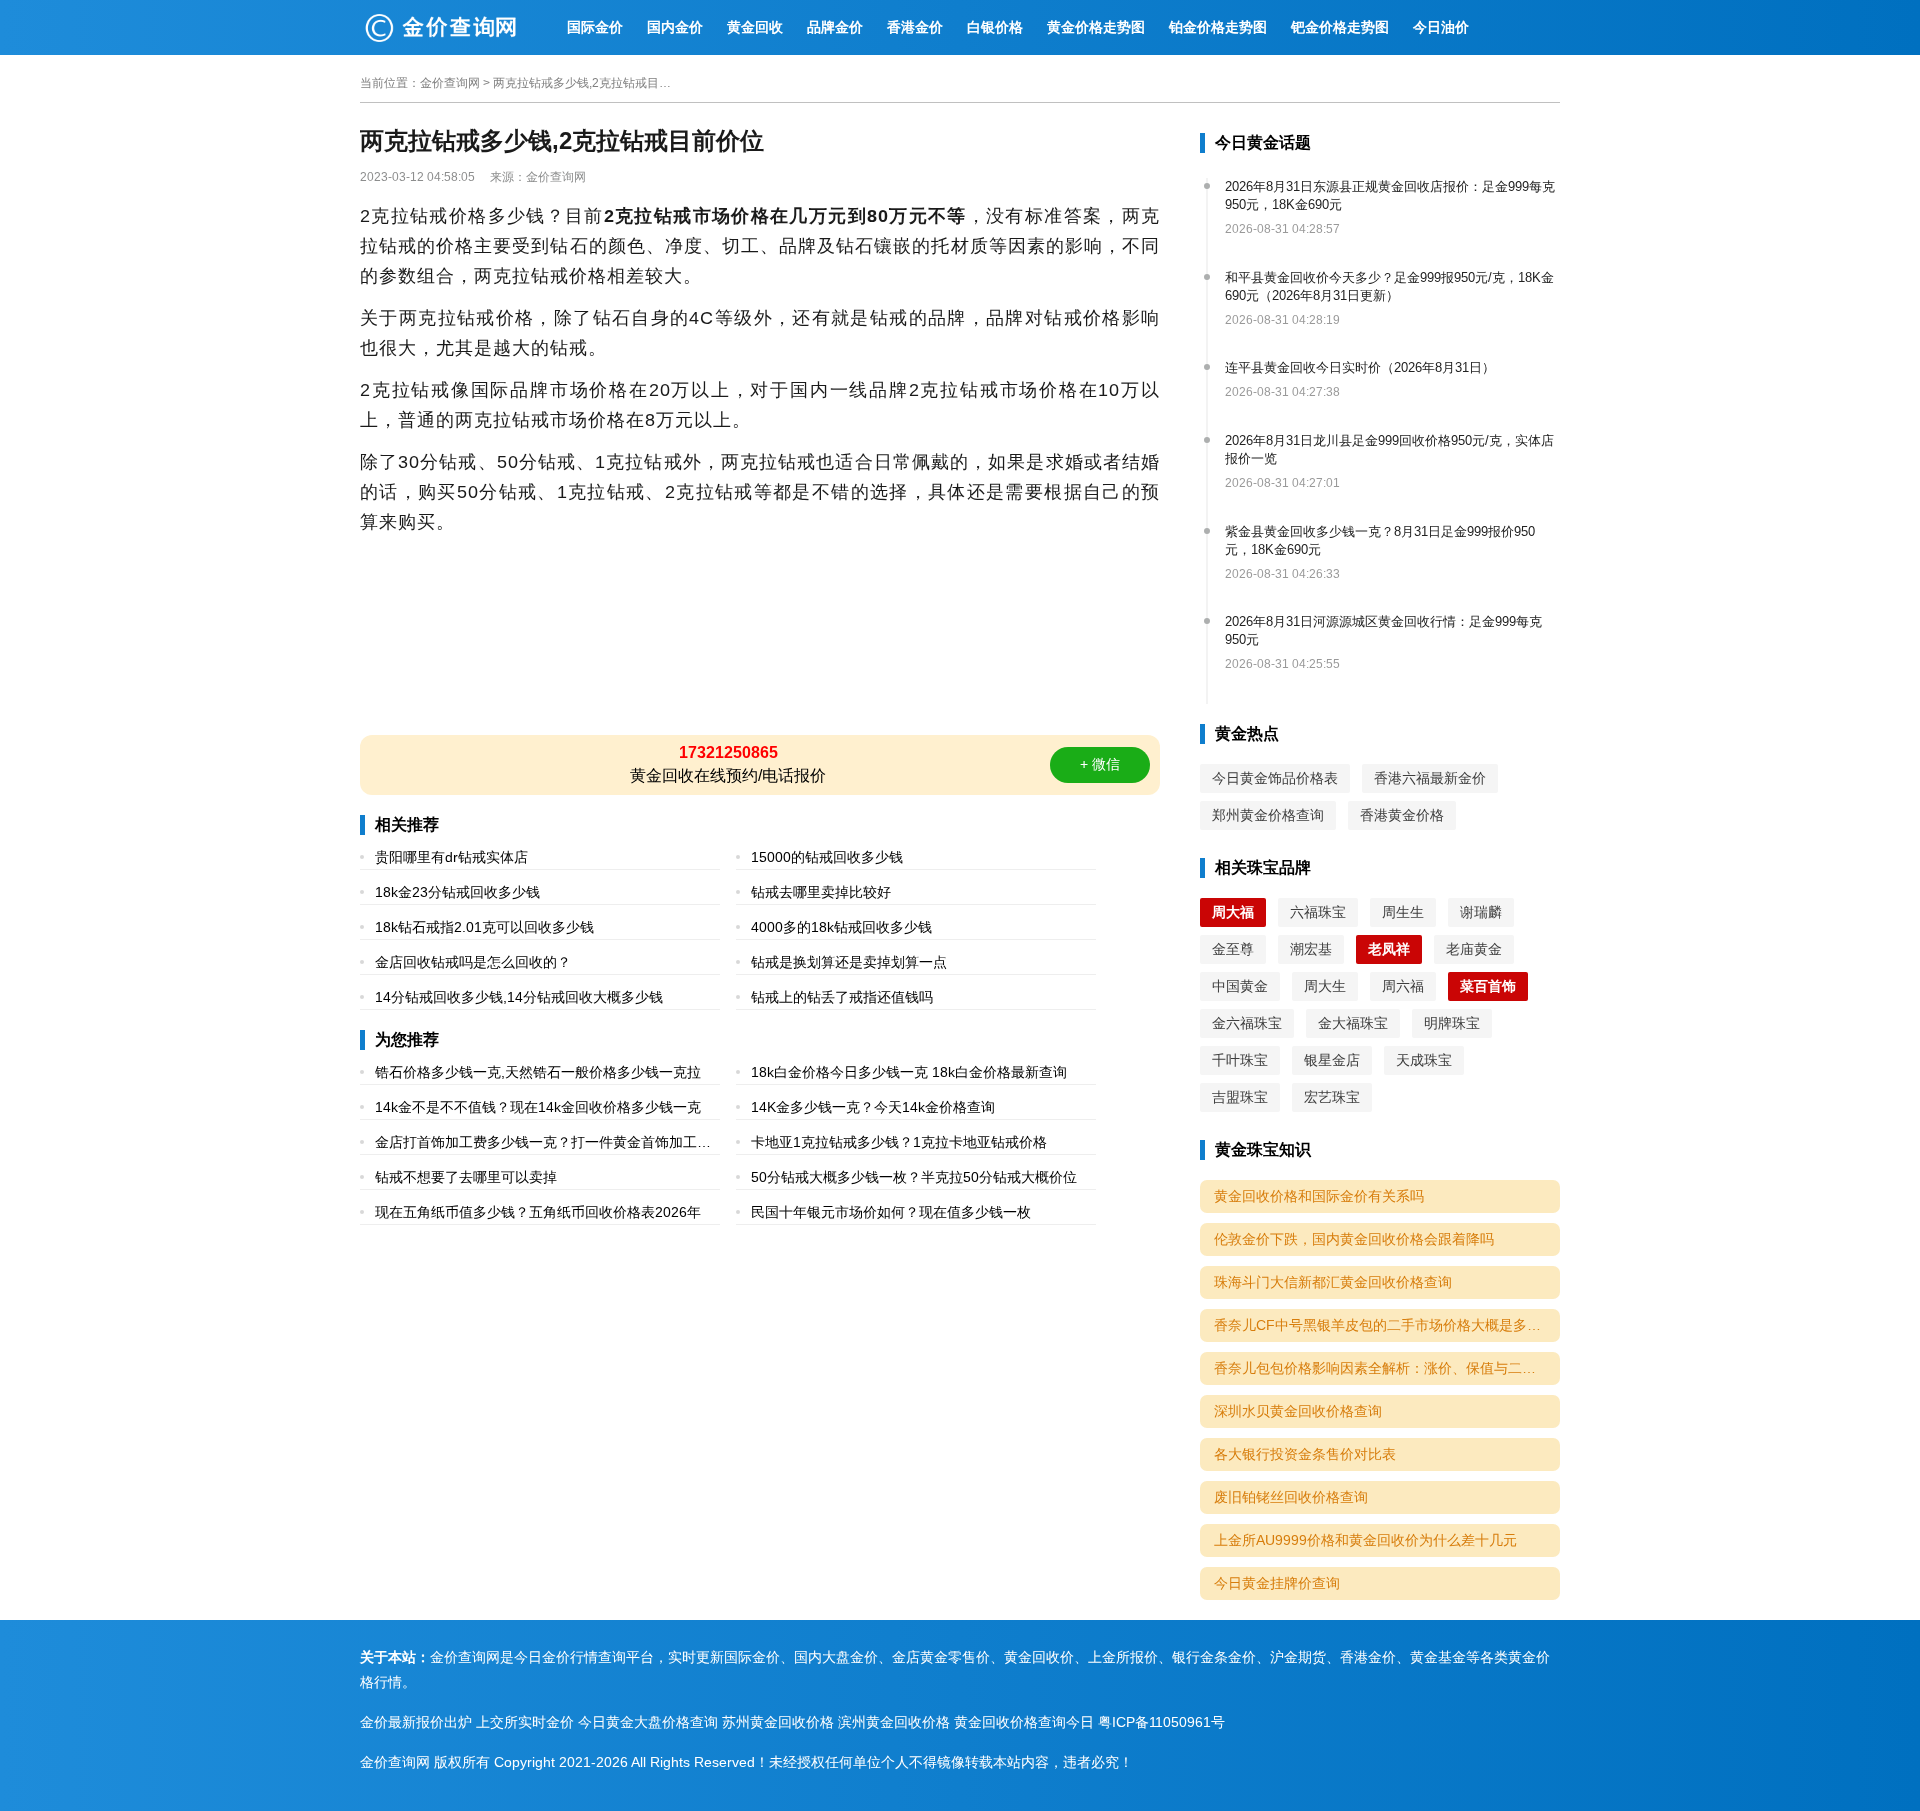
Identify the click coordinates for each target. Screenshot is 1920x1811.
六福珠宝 (1318, 912)
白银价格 (995, 27)
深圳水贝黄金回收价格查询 (1298, 1411)
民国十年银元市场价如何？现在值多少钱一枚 (891, 1212)
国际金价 (595, 27)
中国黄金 (1240, 986)
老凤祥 (1389, 949)
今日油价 (1441, 27)
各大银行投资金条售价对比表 (1305, 1454)
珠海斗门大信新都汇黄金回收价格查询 (1333, 1282)
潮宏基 (1311, 949)
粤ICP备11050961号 (1161, 1722)
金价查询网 (450, 83)
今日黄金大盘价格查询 (648, 1722)
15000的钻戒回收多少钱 (827, 857)
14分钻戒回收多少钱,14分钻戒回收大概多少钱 (519, 997)
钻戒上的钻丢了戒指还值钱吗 (842, 997)
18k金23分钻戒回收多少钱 (457, 892)
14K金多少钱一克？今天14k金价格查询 (873, 1107)
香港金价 (915, 27)
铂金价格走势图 (1218, 27)
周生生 (1403, 912)
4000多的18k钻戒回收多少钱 (841, 927)
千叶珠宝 (1240, 1060)
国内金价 (675, 27)
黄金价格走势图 (1096, 27)
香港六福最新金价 (1430, 778)
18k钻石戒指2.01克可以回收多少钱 (484, 927)
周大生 (1325, 986)
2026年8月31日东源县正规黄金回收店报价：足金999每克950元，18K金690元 (1390, 195)
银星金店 (1332, 1060)
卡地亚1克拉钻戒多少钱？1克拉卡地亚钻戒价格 (899, 1142)
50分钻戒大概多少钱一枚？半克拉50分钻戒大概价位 (914, 1177)
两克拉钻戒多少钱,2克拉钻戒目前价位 (583, 83)
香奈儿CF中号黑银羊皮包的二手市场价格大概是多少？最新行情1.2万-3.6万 (1387, 1325)
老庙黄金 (1474, 949)
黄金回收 (755, 27)
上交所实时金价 (525, 1722)
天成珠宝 (1424, 1060)
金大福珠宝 (1353, 1023)
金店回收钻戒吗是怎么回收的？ (473, 962)
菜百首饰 (1488, 986)
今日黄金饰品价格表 (1275, 778)
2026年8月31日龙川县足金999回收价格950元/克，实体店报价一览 (1389, 449)
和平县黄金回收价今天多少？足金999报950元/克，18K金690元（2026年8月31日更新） (1389, 286)
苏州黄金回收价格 (778, 1722)
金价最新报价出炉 (416, 1722)
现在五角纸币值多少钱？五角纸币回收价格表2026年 (538, 1212)
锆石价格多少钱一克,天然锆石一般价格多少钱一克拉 (538, 1072)
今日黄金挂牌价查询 (1277, 1583)
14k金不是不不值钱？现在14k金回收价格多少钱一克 (538, 1107)
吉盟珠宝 (1240, 1097)
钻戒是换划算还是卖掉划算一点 (849, 962)
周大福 (1233, 912)
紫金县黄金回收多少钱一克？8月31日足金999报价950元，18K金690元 (1380, 540)
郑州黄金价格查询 (1268, 815)
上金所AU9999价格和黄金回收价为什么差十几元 (1365, 1540)
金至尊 (1233, 949)
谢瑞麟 (1481, 912)
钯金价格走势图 (1340, 27)
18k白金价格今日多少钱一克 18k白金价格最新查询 (909, 1072)
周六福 (1403, 986)
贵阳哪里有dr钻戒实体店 (451, 857)
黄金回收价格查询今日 (1024, 1722)
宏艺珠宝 (1332, 1097)
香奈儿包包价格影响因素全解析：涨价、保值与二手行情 (1387, 1368)
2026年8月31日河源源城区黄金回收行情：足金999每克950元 (1383, 630)
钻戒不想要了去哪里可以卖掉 (466, 1177)
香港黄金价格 (1402, 815)
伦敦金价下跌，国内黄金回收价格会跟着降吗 (1354, 1239)
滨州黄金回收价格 (894, 1722)
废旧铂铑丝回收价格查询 (1291, 1497)
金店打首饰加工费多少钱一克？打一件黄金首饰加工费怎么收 (543, 1144)
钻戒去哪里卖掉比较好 (821, 892)
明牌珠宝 (1452, 1023)
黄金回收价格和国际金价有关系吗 (1319, 1196)
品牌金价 (835, 27)
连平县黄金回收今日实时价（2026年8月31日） (1360, 367)
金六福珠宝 (1247, 1023)
